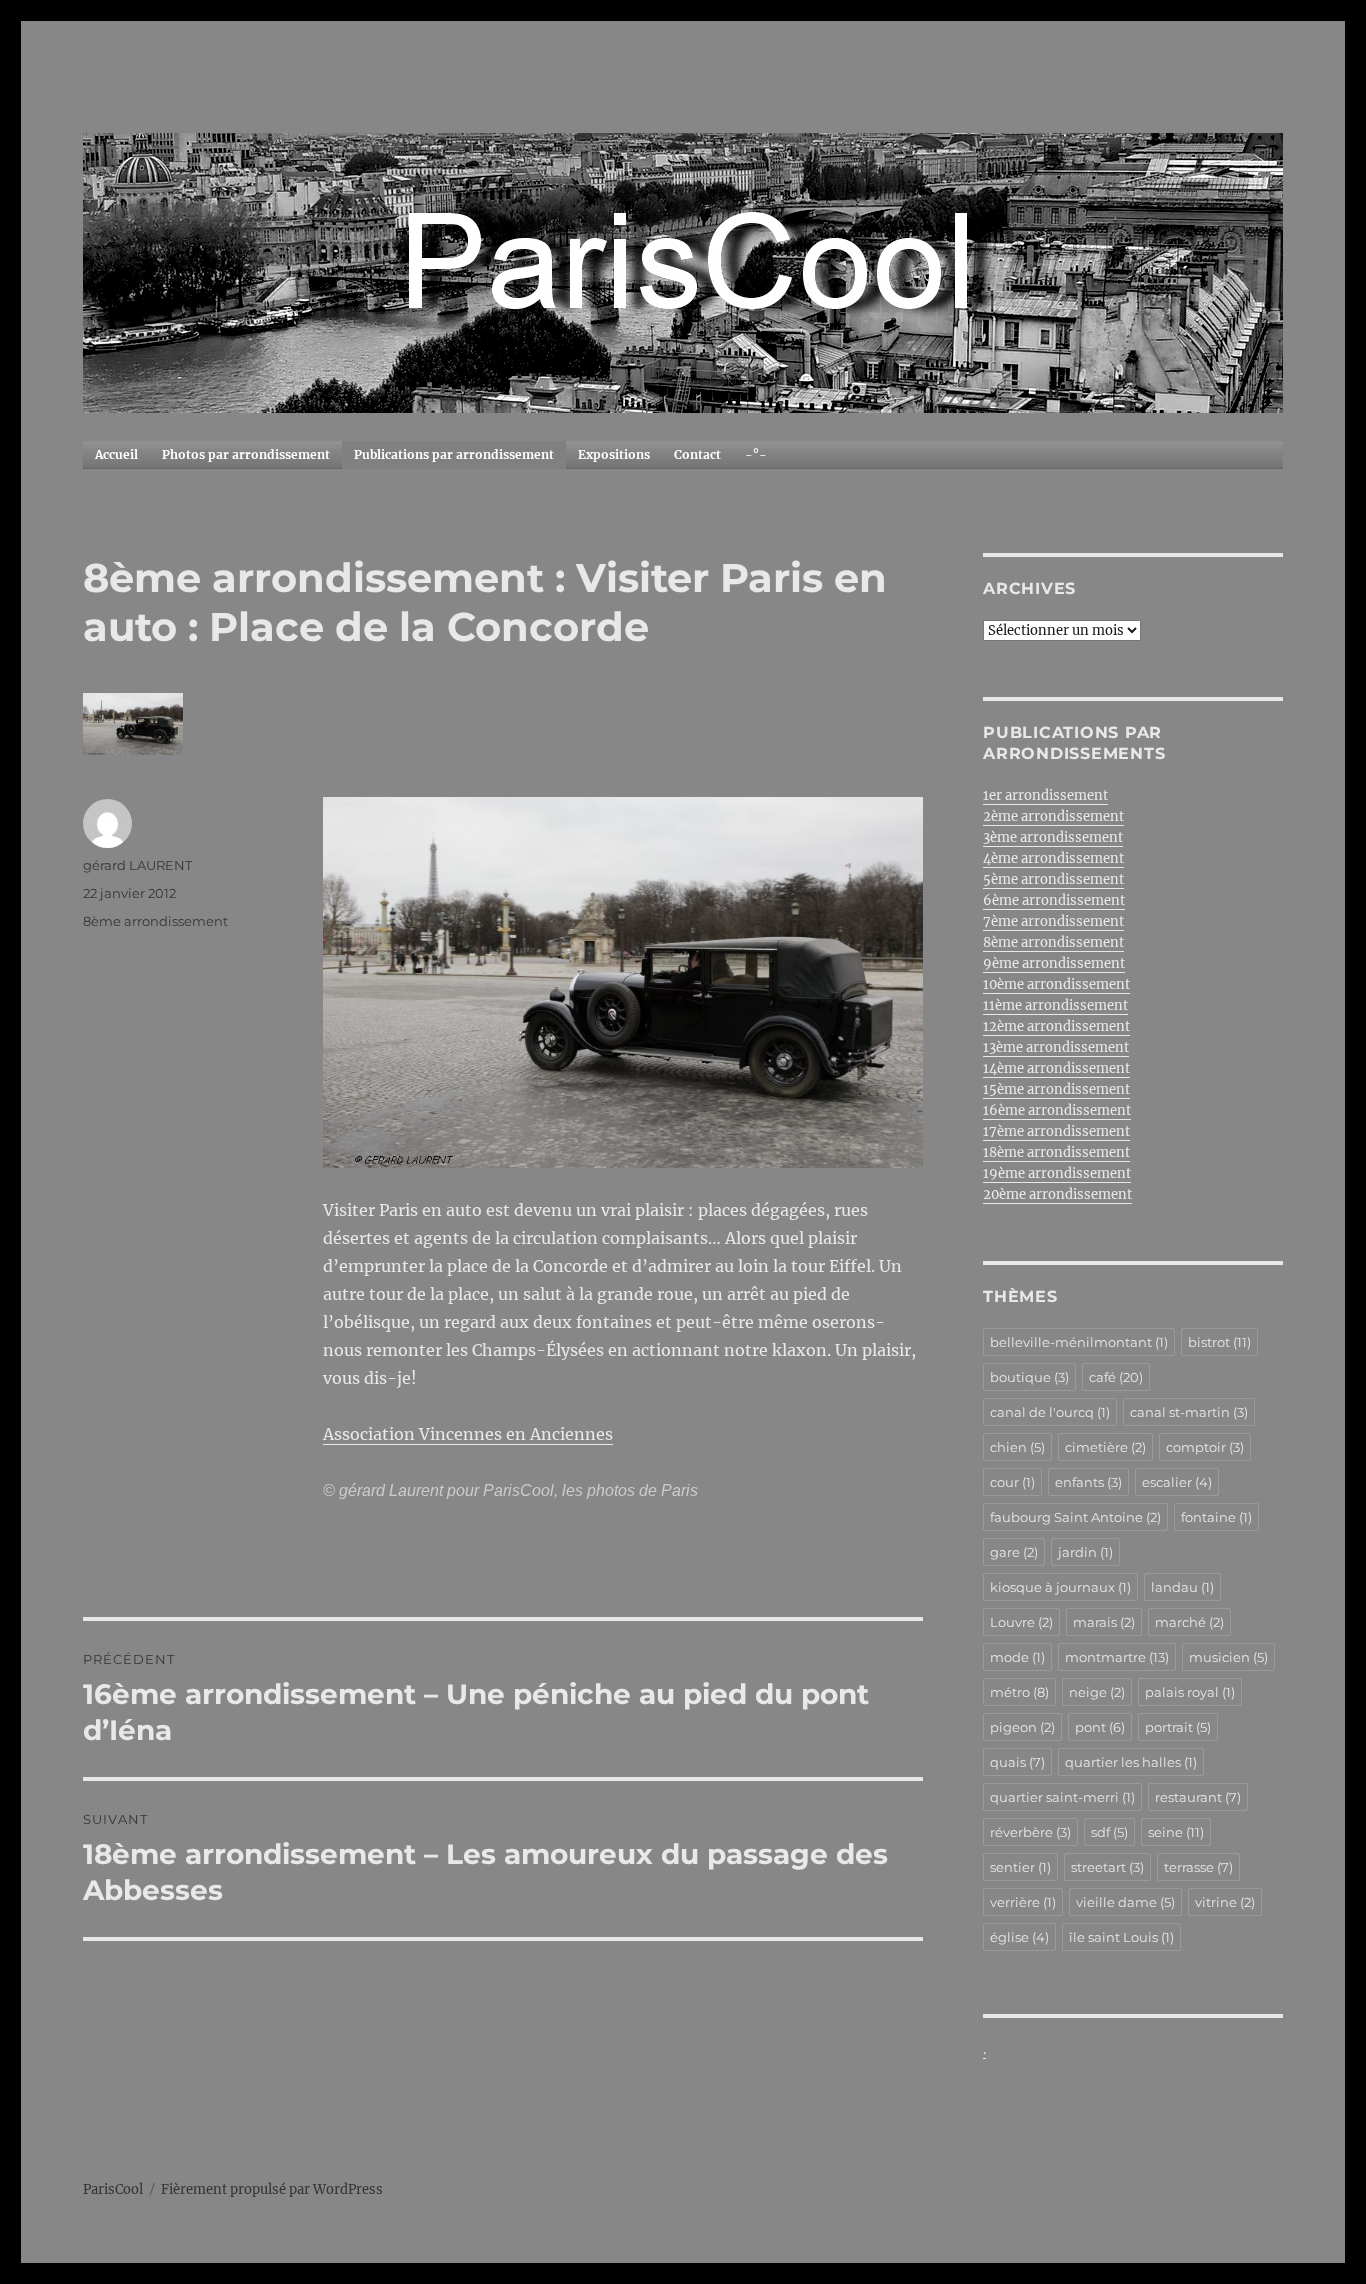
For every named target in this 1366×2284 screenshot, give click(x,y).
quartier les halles (1131, 1762)
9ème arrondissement (1054, 963)
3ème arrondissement (1053, 837)
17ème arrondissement (1056, 1131)
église (1019, 1937)
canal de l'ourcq (1050, 1412)
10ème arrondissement (1056, 984)
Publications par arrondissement (454, 454)
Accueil (116, 454)
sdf (1109, 1832)
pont (1100, 1727)
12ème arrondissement (1056, 1026)
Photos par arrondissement (246, 454)
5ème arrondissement (1053, 879)
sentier (1020, 1867)
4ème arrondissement (1053, 858)
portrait (1178, 1727)
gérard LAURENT (137, 865)
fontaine (1216, 1517)
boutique (1029, 1377)
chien (1017, 1447)
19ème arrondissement (1057, 1173)
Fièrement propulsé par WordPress (272, 2189)
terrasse (1198, 1867)
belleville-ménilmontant (1079, 1342)
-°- (756, 454)
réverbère (1030, 1832)
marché (1189, 1622)
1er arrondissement (1045, 795)
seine (1176, 1832)
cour (1012, 1482)
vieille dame (1125, 1902)
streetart (1107, 1867)
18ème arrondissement (1056, 1152)
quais (1017, 1762)
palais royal (1190, 1692)
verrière (1023, 1902)
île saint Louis (1121, 1937)
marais (1104, 1622)
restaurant (1198, 1797)
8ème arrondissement (155, 921)
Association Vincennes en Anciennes (468, 1434)
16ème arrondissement (1057, 1110)
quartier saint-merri (1062, 1797)
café (1116, 1377)
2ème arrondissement (1053, 816)
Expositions (614, 454)
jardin (1085, 1552)
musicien (1228, 1657)
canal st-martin (1189, 1412)
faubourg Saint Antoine (1075, 1517)
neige (1097, 1692)
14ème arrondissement (1056, 1068)
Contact (697, 454)
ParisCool (113, 2189)
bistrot (1219, 1342)
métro (1019, 1692)
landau (1182, 1587)
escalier (1177, 1482)
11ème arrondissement (1055, 1005)
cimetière (1105, 1447)
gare (1014, 1552)
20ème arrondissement (1057, 1194)
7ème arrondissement (1053, 921)
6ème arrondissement (1054, 900)
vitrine (1225, 1902)
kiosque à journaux (1060, 1587)
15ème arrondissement (1056, 1089)
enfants (1088, 1482)
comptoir (1205, 1447)
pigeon (1022, 1727)
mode (1017, 1657)
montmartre (1117, 1657)
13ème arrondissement (1056, 1047)
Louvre (1021, 1622)
